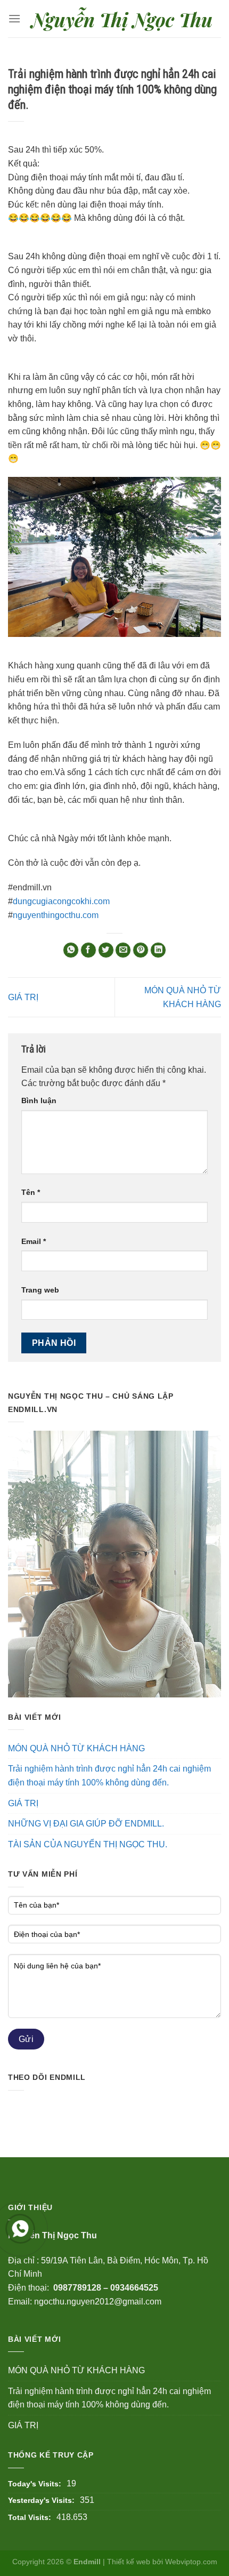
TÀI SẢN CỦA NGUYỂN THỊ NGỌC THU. (88, 1844)
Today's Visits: (35, 2484)
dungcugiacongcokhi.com (61, 901)
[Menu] (14, 18)
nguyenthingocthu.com (56, 915)
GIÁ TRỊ (23, 997)
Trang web (40, 1290)
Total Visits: (30, 2517)
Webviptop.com (191, 2562)
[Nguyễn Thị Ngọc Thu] (121, 18)
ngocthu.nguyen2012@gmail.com (98, 2302)
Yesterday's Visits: (41, 2500)
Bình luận (39, 1100)
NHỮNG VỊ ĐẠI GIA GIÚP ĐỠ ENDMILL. (86, 1824)
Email (34, 1241)
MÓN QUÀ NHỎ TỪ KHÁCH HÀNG (76, 1748)
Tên (31, 1192)
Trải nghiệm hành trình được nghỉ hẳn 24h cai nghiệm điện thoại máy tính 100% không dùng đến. (109, 1776)
